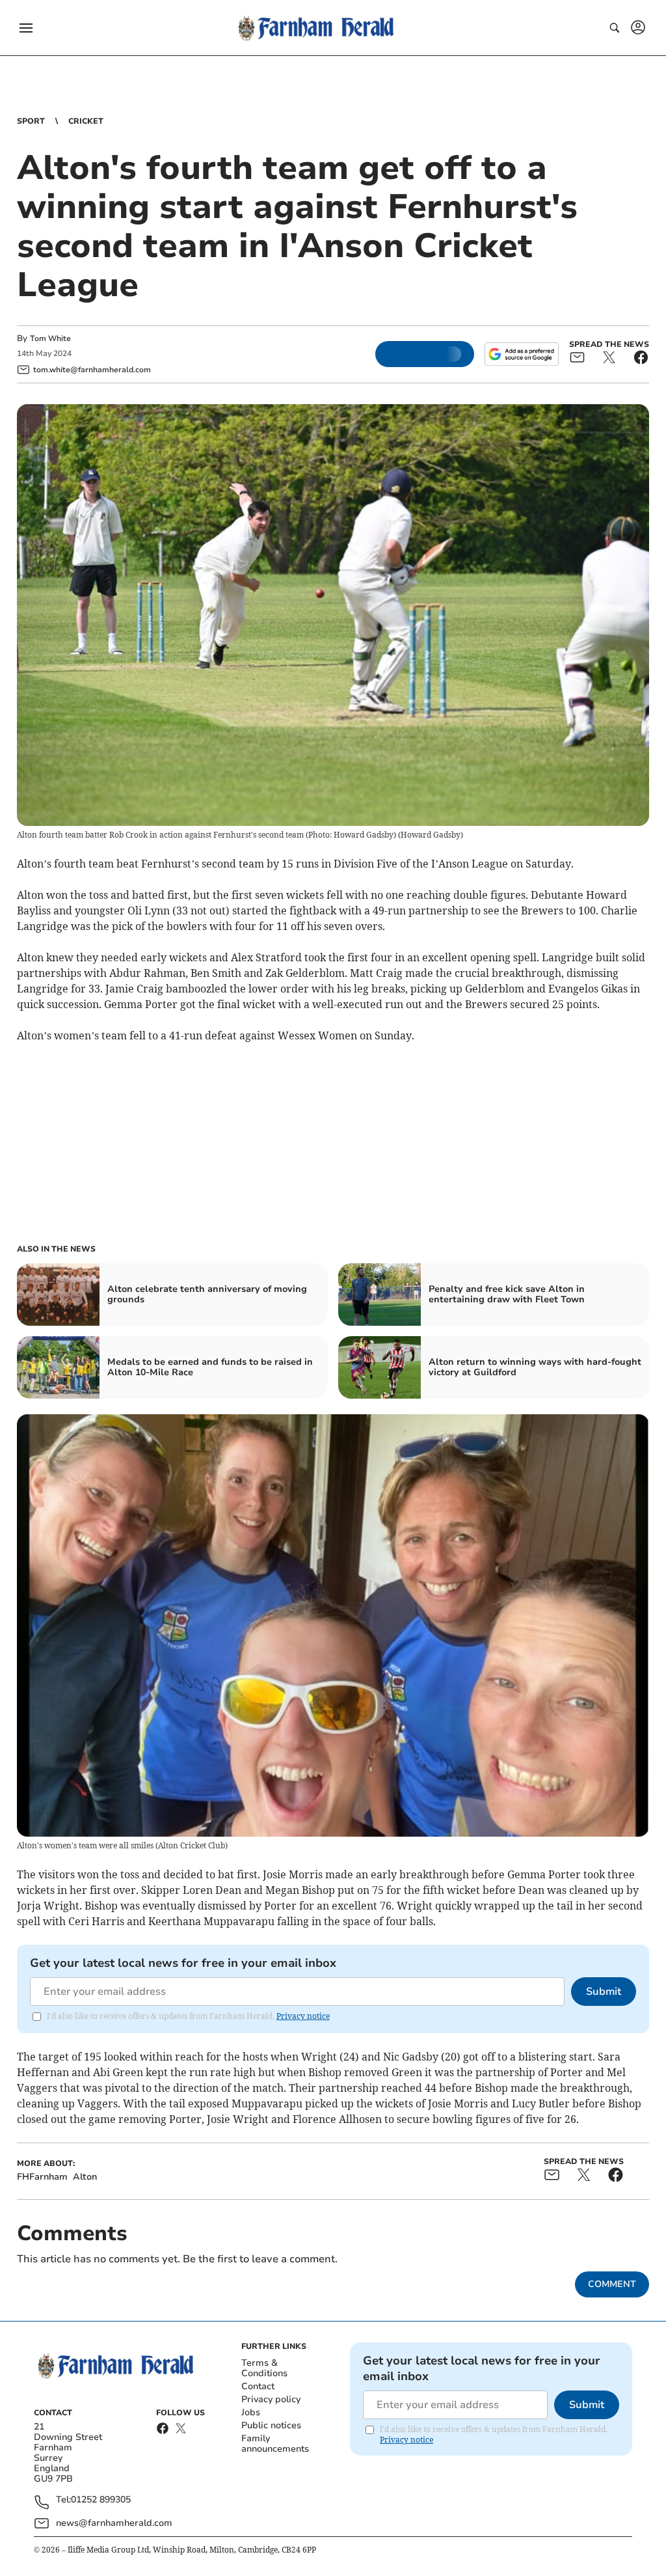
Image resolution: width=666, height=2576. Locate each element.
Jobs (251, 2412)
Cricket (86, 121)
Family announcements (275, 2444)
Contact (258, 2386)
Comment (612, 2284)
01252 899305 (101, 2500)
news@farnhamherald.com (114, 2523)
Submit (604, 1992)
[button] (26, 28)
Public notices (271, 2425)
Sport (31, 121)
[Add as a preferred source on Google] (522, 354)
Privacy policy (271, 2399)
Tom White (50, 338)
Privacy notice (303, 2016)
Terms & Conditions (264, 2368)
